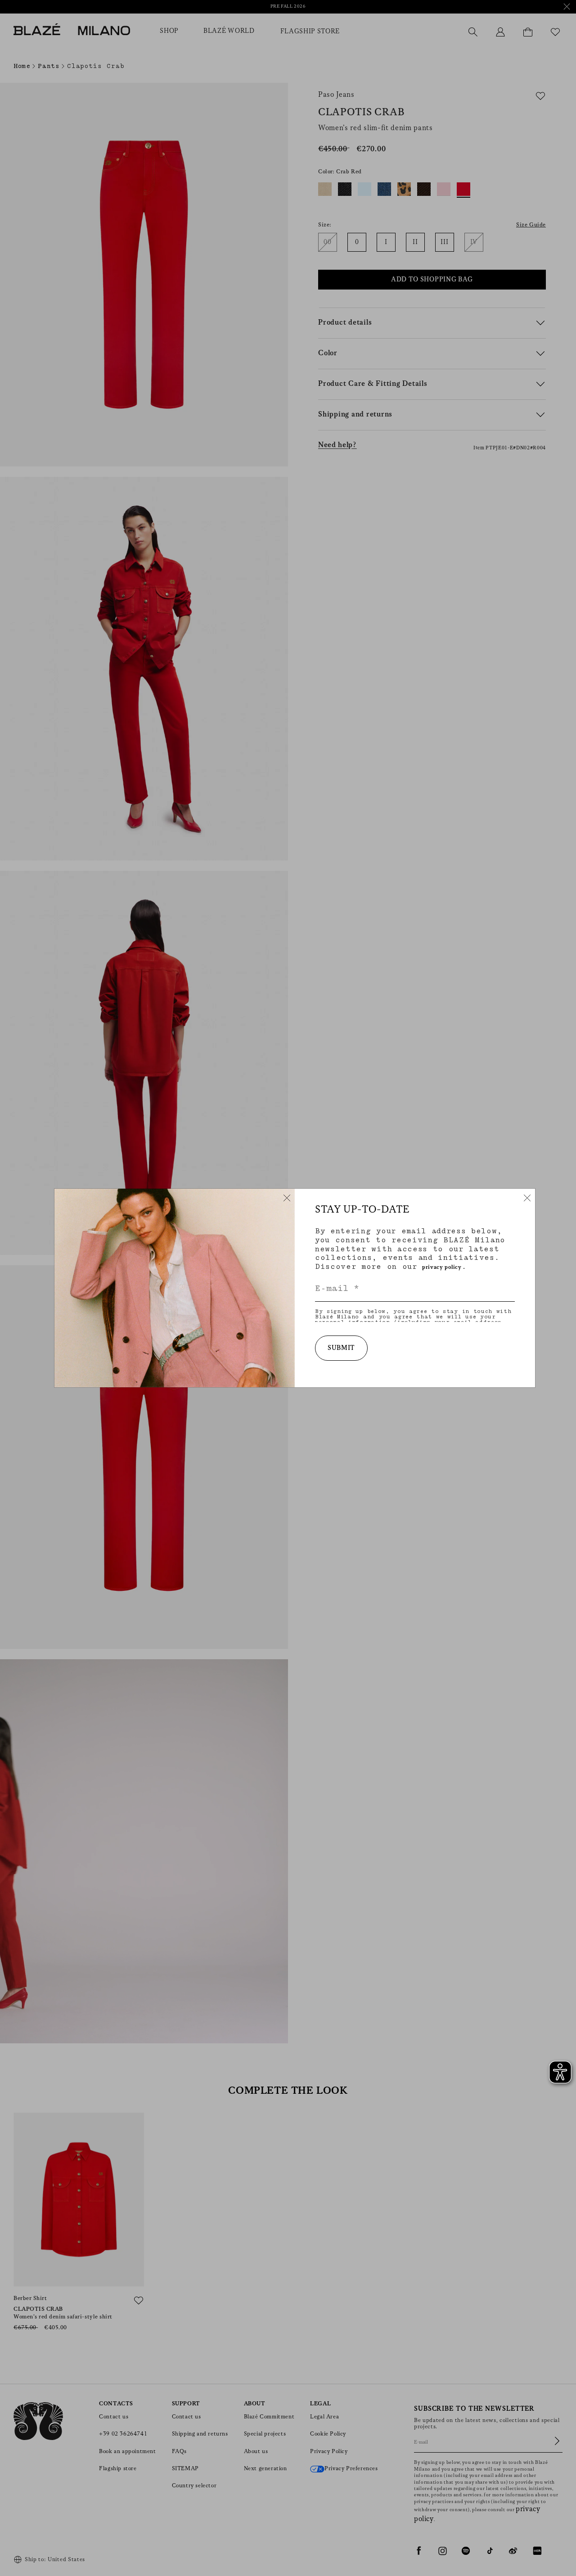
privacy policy (442, 1267)
